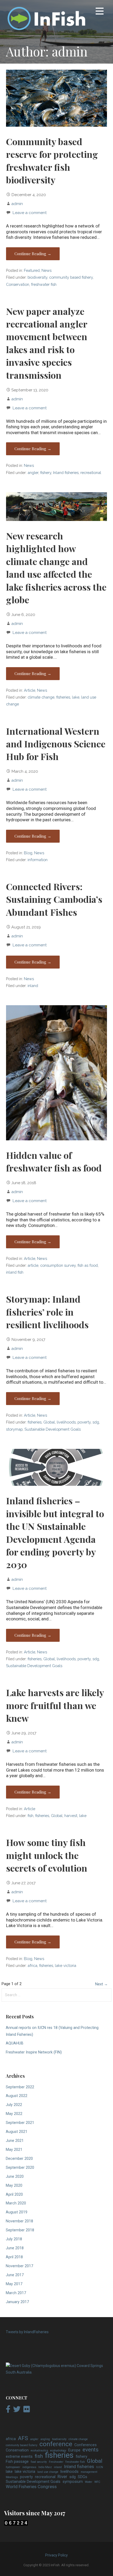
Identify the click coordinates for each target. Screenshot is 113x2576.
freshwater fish (44, 284)
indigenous (29, 2467)
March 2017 (16, 2293)
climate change (41, 697)
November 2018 (19, 2221)
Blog (28, 853)
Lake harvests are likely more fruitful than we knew (55, 1705)
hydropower (13, 2467)
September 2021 (20, 2123)
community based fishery (71, 277)
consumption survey (58, 1265)
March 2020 (16, 2203)
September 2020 (20, 2168)
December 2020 (19, 2159)
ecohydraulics (39, 2451)
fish (30, 1816)
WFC (97, 2482)
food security (39, 2462)
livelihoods (66, 1422)
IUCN (100, 2467)
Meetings (12, 2477)
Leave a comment (30, 213)
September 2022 (20, 2087)
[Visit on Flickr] (27, 2411)
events (91, 2450)
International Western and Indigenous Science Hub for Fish (56, 744)
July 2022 (14, 2105)
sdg (96, 1422)
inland (33, 986)
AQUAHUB (15, 2043)
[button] (100, 12)
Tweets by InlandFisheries (27, 2332)
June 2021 (15, 2141)
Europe (74, 2450)
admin (17, 204)
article (33, 1265)
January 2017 (17, 2302)
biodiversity (37, 277)
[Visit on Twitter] (17, 2411)
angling (45, 2439)
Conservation (18, 284)
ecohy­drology (58, 2451)
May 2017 (14, 2284)
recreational (91, 473)
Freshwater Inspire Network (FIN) (34, 2052)
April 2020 (14, 2195)
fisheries (63, 697)
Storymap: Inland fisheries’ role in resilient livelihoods (47, 1312)
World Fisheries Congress (31, 2487)
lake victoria (66, 1965)
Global (49, 1422)
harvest (71, 1816)
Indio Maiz (45, 2467)
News (47, 270)
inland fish (15, 1272)
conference (56, 2444)
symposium (73, 2482)
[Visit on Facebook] (8, 2411)
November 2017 (19, 2266)
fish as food (88, 1265)
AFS (23, 2439)
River (62, 2477)
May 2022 (14, 2114)
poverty (84, 1422)
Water (89, 2482)
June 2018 (15, 2248)
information (38, 860)
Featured (32, 270)
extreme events (19, 2457)
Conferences (86, 2445)
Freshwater (56, 2462)
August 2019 (17, 2212)
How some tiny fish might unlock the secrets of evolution (47, 1855)
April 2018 (14, 2257)
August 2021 (17, 2132)
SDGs (83, 2477)
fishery (46, 473)
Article (30, 690)
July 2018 (14, 2239)
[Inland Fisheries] (56, 2372)
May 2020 (14, 2186)
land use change (48, 2472)
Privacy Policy (56, 2555)
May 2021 (14, 2150)
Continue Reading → (33, 254)
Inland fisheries (66, 473)
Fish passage (17, 2462)
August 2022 (17, 2096)
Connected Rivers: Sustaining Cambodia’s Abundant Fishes (54, 899)
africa (32, 1965)
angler (33, 473)
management (89, 2472)
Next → (101, 1984)
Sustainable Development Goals (53, 1429)
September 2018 (20, 2230)
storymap (14, 1429)
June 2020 (15, 2177)
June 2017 (15, 2275)
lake (76, 697)
